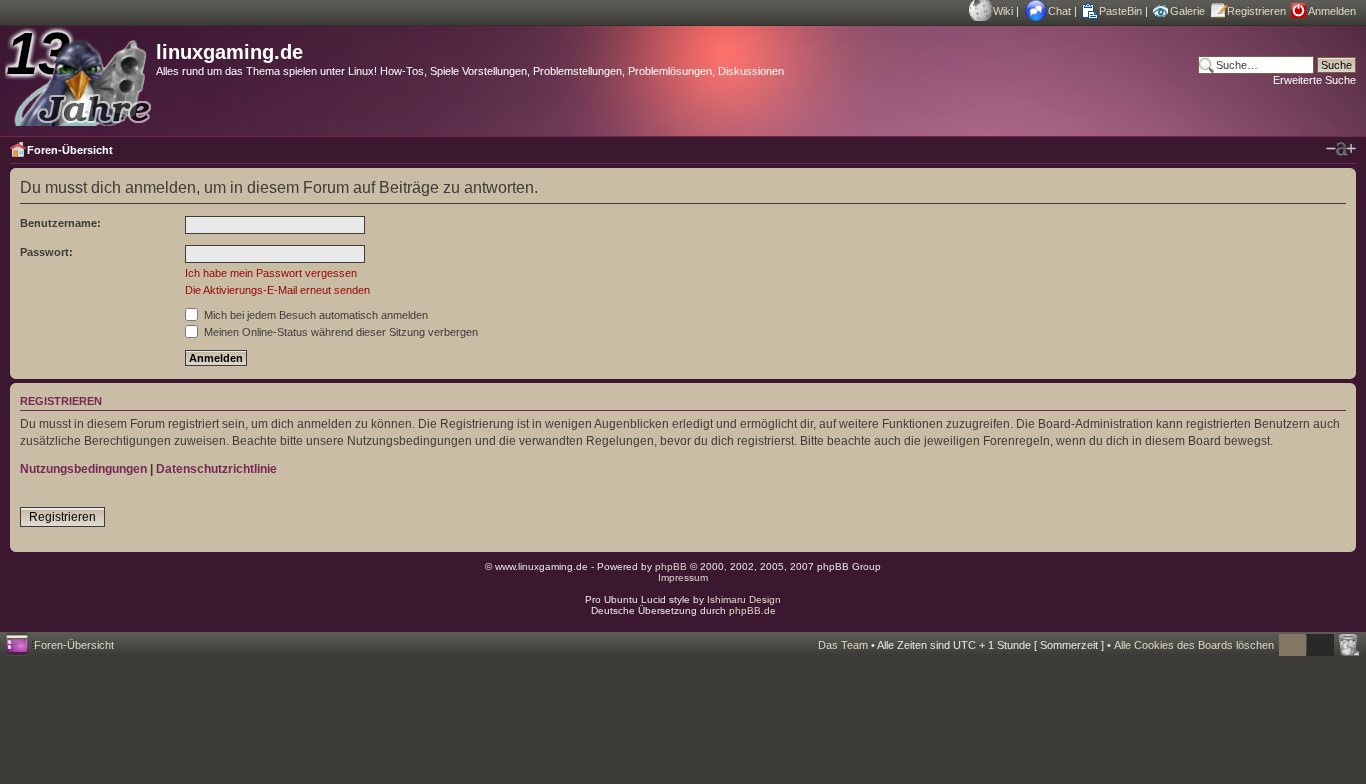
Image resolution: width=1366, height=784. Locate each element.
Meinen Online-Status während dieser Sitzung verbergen (339, 332)
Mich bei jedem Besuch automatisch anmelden (314, 315)
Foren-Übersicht (70, 150)
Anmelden (1332, 11)
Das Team (843, 645)
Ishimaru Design (744, 599)
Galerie (1187, 11)
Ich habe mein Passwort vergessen (271, 273)
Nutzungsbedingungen (83, 469)
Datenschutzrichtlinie (216, 469)
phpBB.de (752, 610)
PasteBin (1120, 11)
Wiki (1003, 11)
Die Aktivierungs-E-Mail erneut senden (277, 290)
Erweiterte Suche (1314, 80)
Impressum (683, 577)
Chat (1059, 11)
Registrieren (1256, 11)
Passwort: (46, 252)
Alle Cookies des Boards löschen (1194, 645)
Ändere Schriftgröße (1341, 149)
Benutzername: (60, 223)
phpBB (671, 566)
